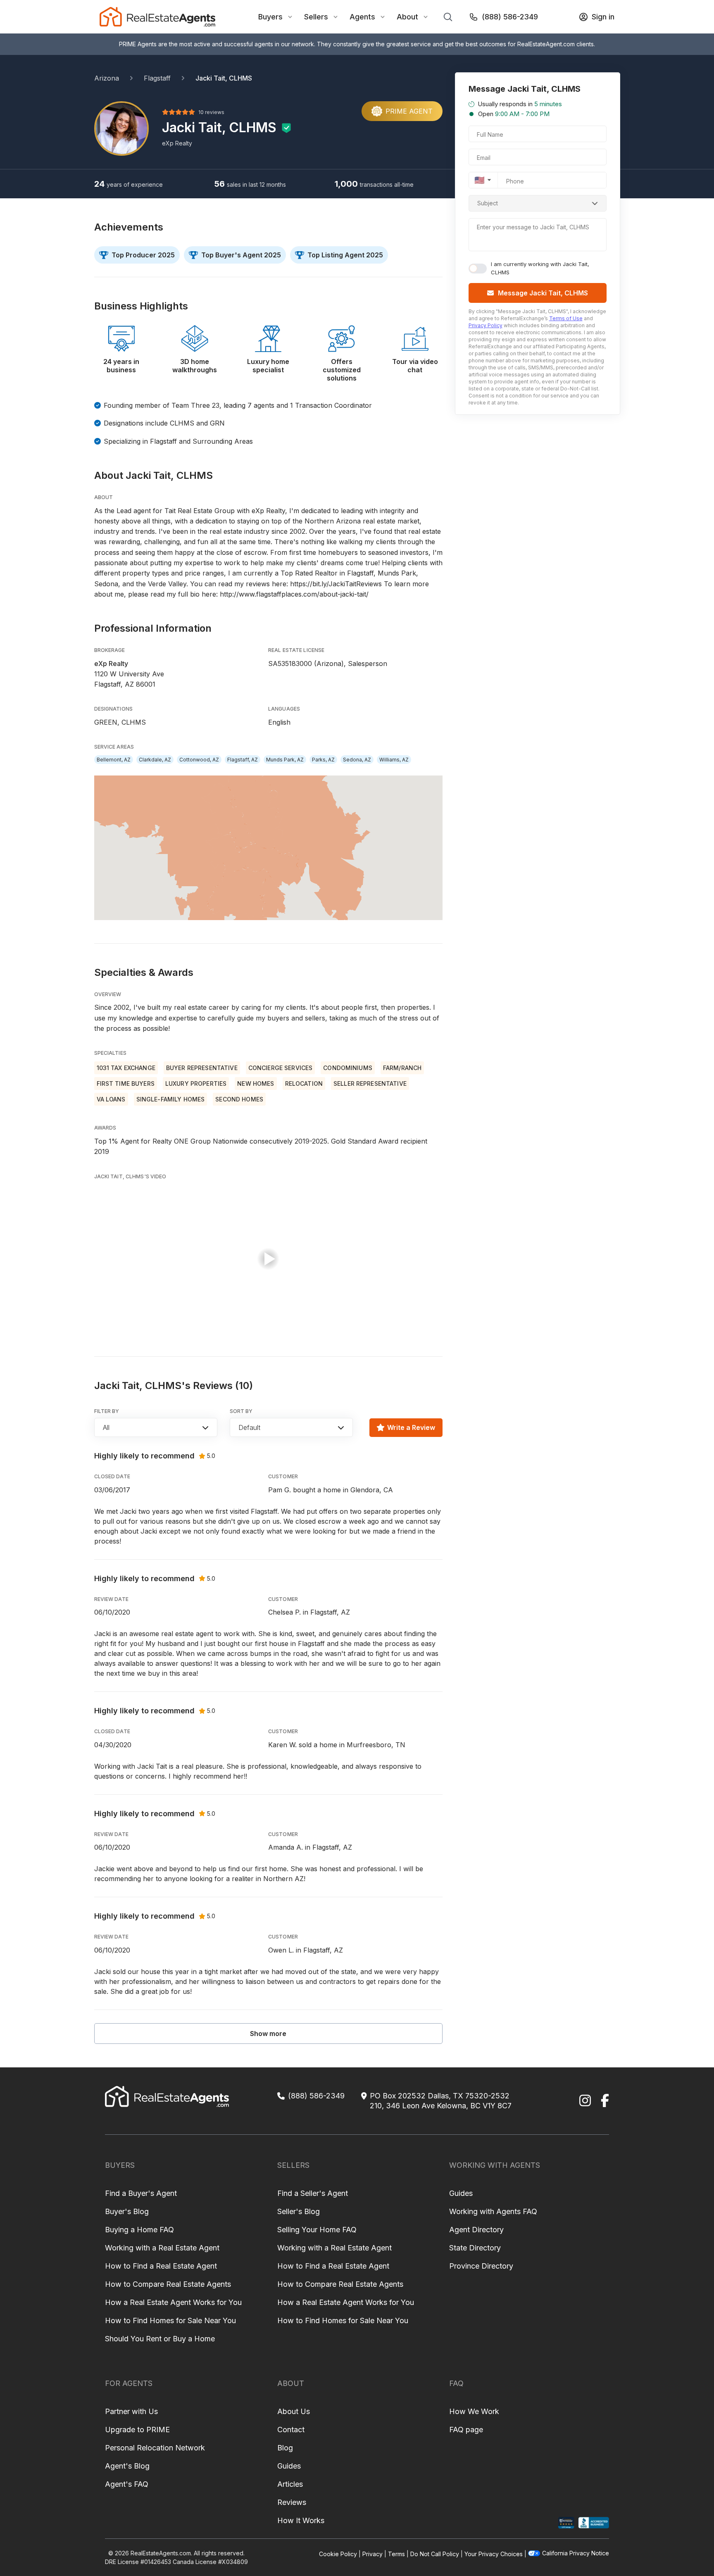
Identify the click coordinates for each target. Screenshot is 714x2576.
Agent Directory (476, 2230)
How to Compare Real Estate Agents (168, 2284)
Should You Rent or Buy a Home (160, 2339)
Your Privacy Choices (494, 2554)
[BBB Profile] (594, 2523)
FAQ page (466, 2430)
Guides (461, 2193)
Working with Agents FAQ (493, 2211)
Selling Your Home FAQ (317, 2230)
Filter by (107, 1411)
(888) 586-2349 (510, 17)
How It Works (301, 2520)
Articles (290, 2484)
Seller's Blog (299, 2211)
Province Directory (481, 2266)
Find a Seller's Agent (313, 2193)
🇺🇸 (480, 180)
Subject (488, 203)
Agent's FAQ (127, 2484)
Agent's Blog (127, 2466)
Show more (268, 2034)
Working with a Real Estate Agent (162, 2248)
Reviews (292, 2502)
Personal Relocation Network (155, 2448)
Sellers (316, 17)
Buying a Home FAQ (139, 2230)
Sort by (241, 1411)
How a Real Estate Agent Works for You (173, 2302)
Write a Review (411, 1427)
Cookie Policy (338, 2554)
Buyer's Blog (127, 2211)
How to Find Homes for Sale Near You (170, 2320)
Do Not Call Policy (435, 2554)
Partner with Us (131, 2411)
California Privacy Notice (576, 2553)
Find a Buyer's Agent (141, 2193)
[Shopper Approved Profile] (566, 2523)
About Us (294, 2411)
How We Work (474, 2411)
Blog (285, 2448)
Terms (396, 2554)
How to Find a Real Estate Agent (161, 2266)
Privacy (372, 2554)
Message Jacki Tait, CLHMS (543, 293)
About (407, 17)
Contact (291, 2430)
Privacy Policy (486, 325)
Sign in (603, 17)
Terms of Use (566, 318)
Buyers (270, 17)
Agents (362, 17)
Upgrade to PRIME (137, 2430)
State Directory (475, 2248)
